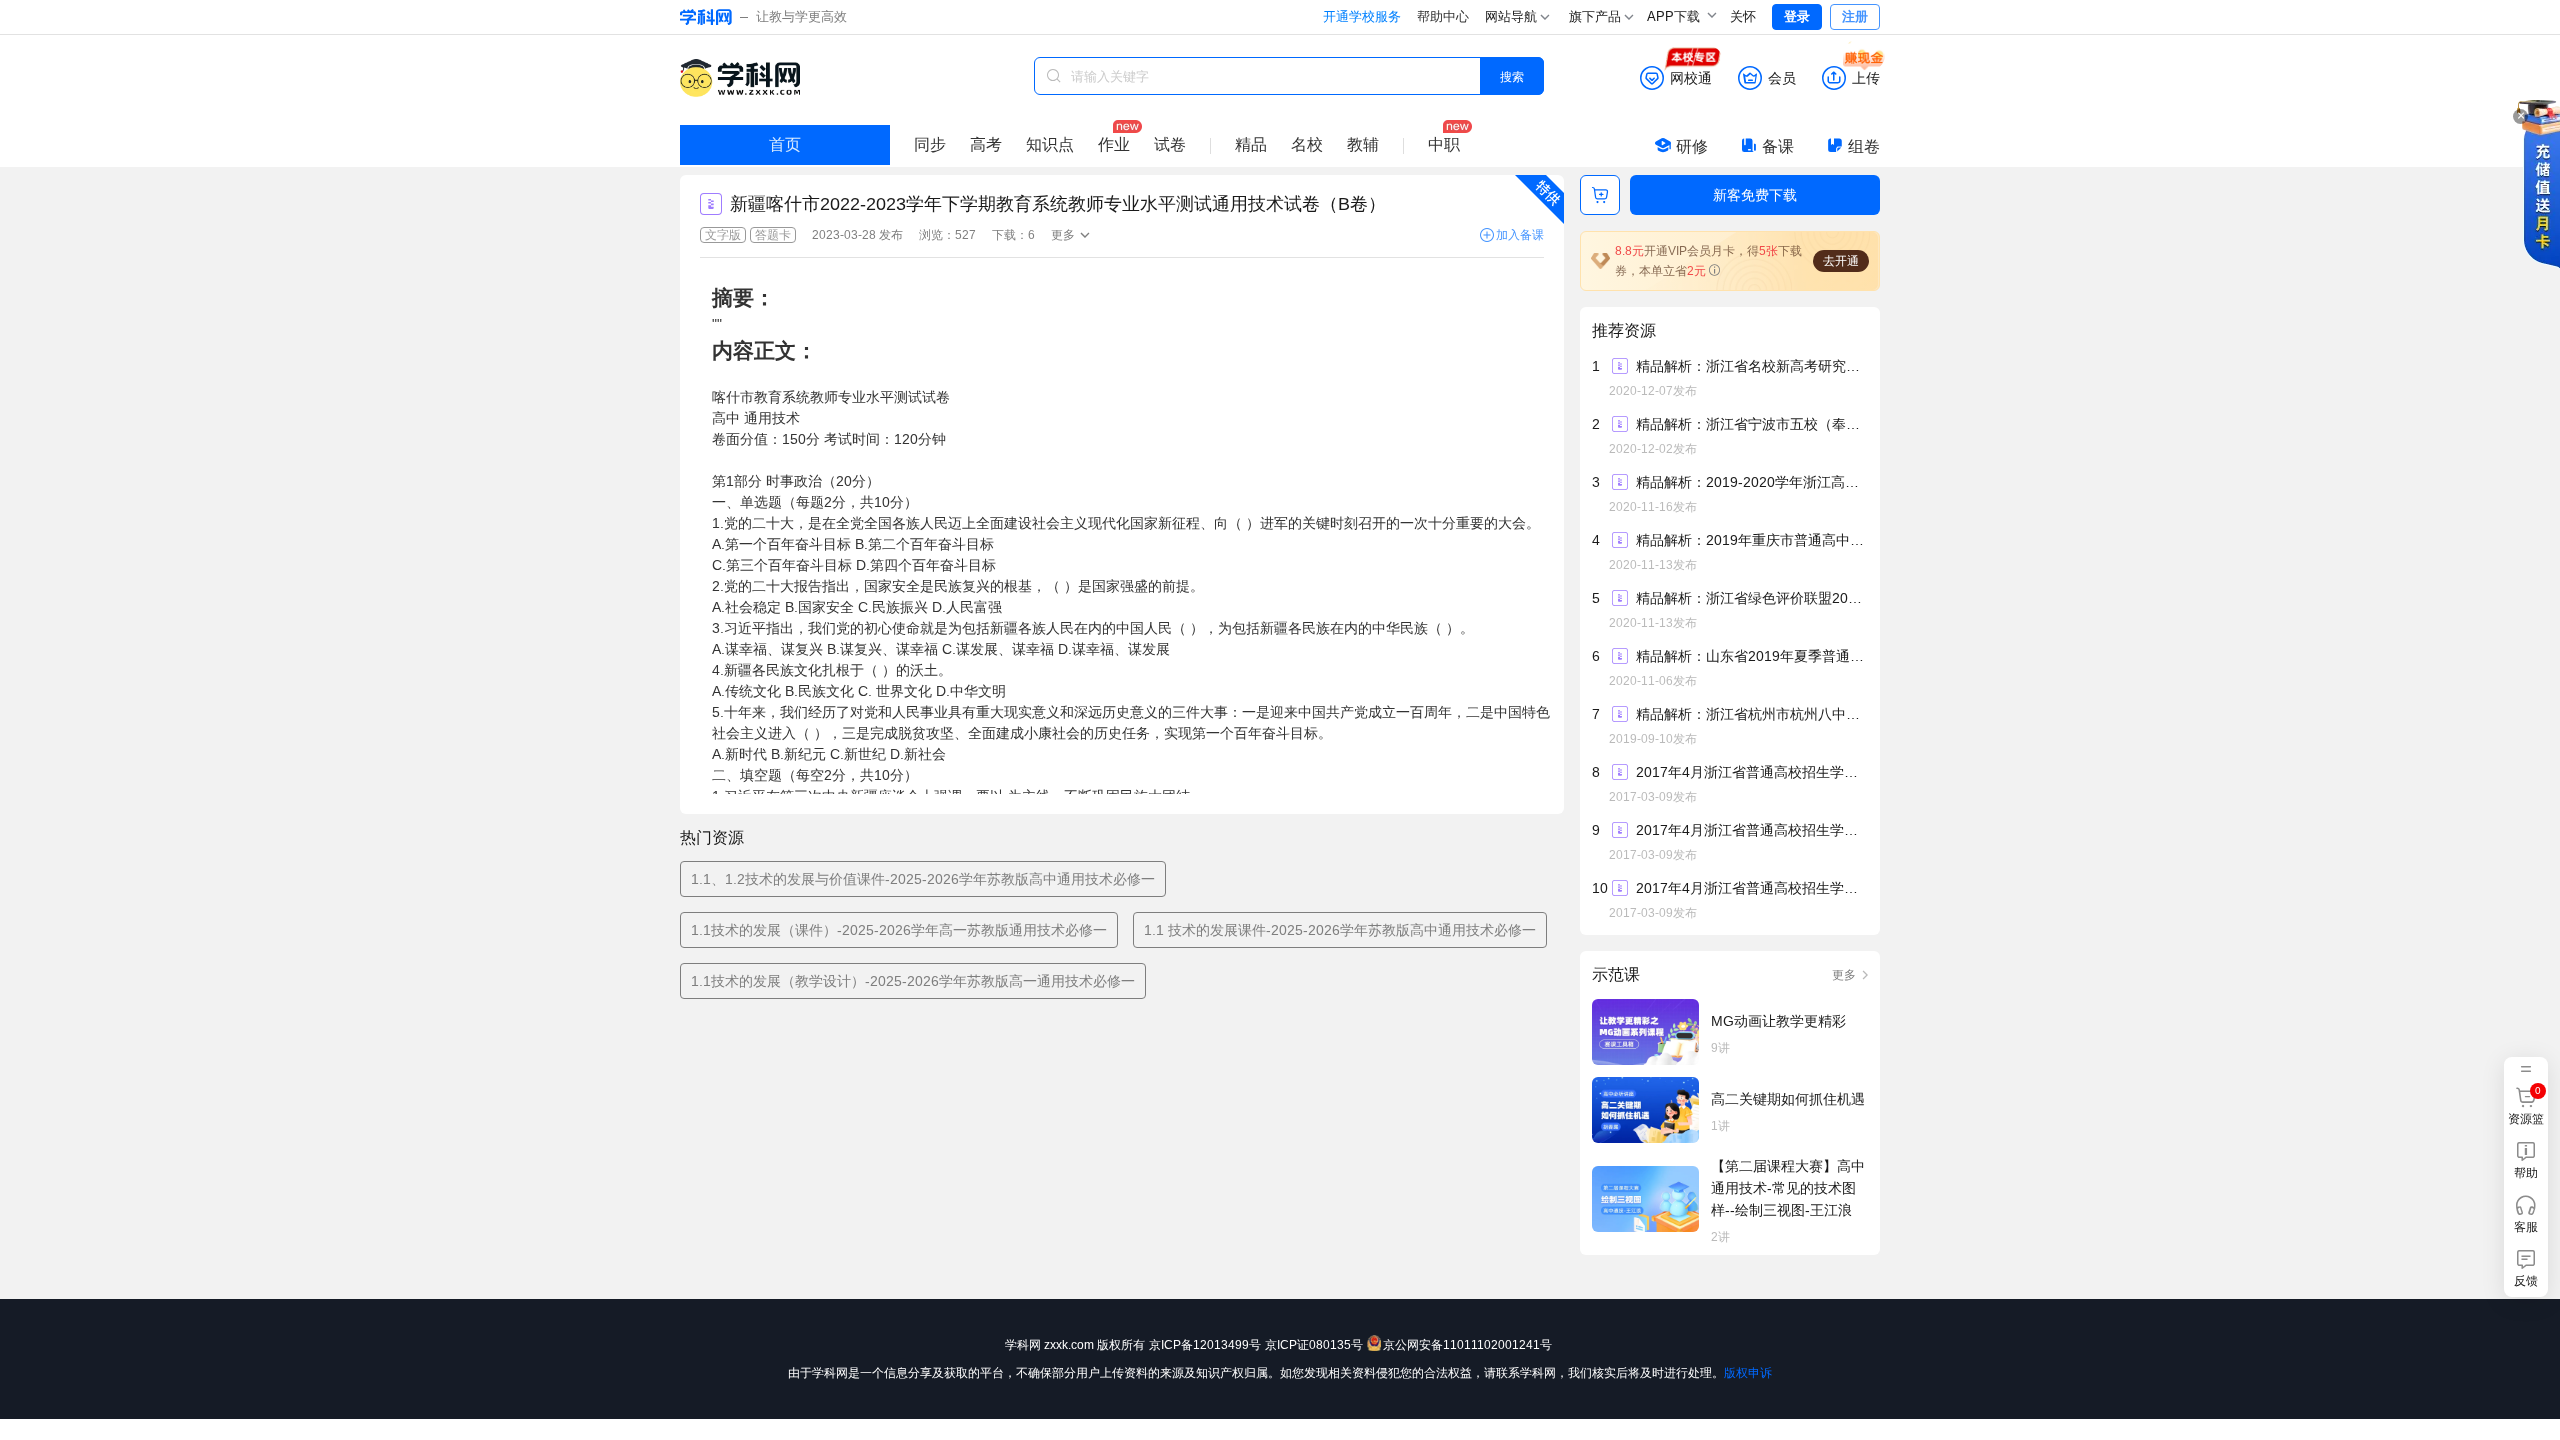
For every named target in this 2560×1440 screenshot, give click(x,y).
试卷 (1170, 144)
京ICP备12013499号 (1205, 1345)
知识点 (1050, 144)
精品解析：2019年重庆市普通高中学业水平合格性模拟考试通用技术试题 (1751, 540)
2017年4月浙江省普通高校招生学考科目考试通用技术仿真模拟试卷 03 (1751, 772)
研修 (1692, 146)
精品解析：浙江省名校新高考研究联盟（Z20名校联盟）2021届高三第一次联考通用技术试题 (1751, 366)
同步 (930, 144)
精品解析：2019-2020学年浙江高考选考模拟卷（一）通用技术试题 (1751, 482)
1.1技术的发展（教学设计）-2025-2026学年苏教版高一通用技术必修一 (913, 981)
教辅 (1363, 144)
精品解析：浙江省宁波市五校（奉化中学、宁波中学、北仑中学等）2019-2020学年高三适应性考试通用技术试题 (1751, 424)
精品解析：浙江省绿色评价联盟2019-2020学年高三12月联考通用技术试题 (1751, 598)
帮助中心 (1443, 16)
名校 (1307, 144)
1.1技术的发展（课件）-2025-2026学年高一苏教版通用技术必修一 (899, 930)
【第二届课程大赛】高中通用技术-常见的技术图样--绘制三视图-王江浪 (1788, 1188)
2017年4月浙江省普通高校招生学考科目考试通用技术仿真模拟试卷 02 (1751, 830)
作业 (1114, 144)
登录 (1797, 16)
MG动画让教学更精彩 (1778, 1021)
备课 (1778, 146)
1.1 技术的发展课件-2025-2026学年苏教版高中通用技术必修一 (1340, 930)
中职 (1444, 144)
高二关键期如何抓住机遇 (1788, 1099)
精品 (1251, 144)
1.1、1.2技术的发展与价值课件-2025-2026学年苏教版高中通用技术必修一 (923, 879)
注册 (1855, 16)
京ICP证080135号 (1314, 1345)
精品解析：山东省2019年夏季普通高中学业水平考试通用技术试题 (1751, 656)
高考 (986, 144)
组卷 (1864, 146)
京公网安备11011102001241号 (1467, 1345)
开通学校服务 (1362, 16)
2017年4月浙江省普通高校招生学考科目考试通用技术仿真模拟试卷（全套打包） (1751, 888)
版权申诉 (1748, 1373)
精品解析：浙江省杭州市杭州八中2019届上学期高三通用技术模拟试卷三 (1751, 714)
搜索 (1512, 75)
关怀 (1743, 16)
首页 (785, 144)
